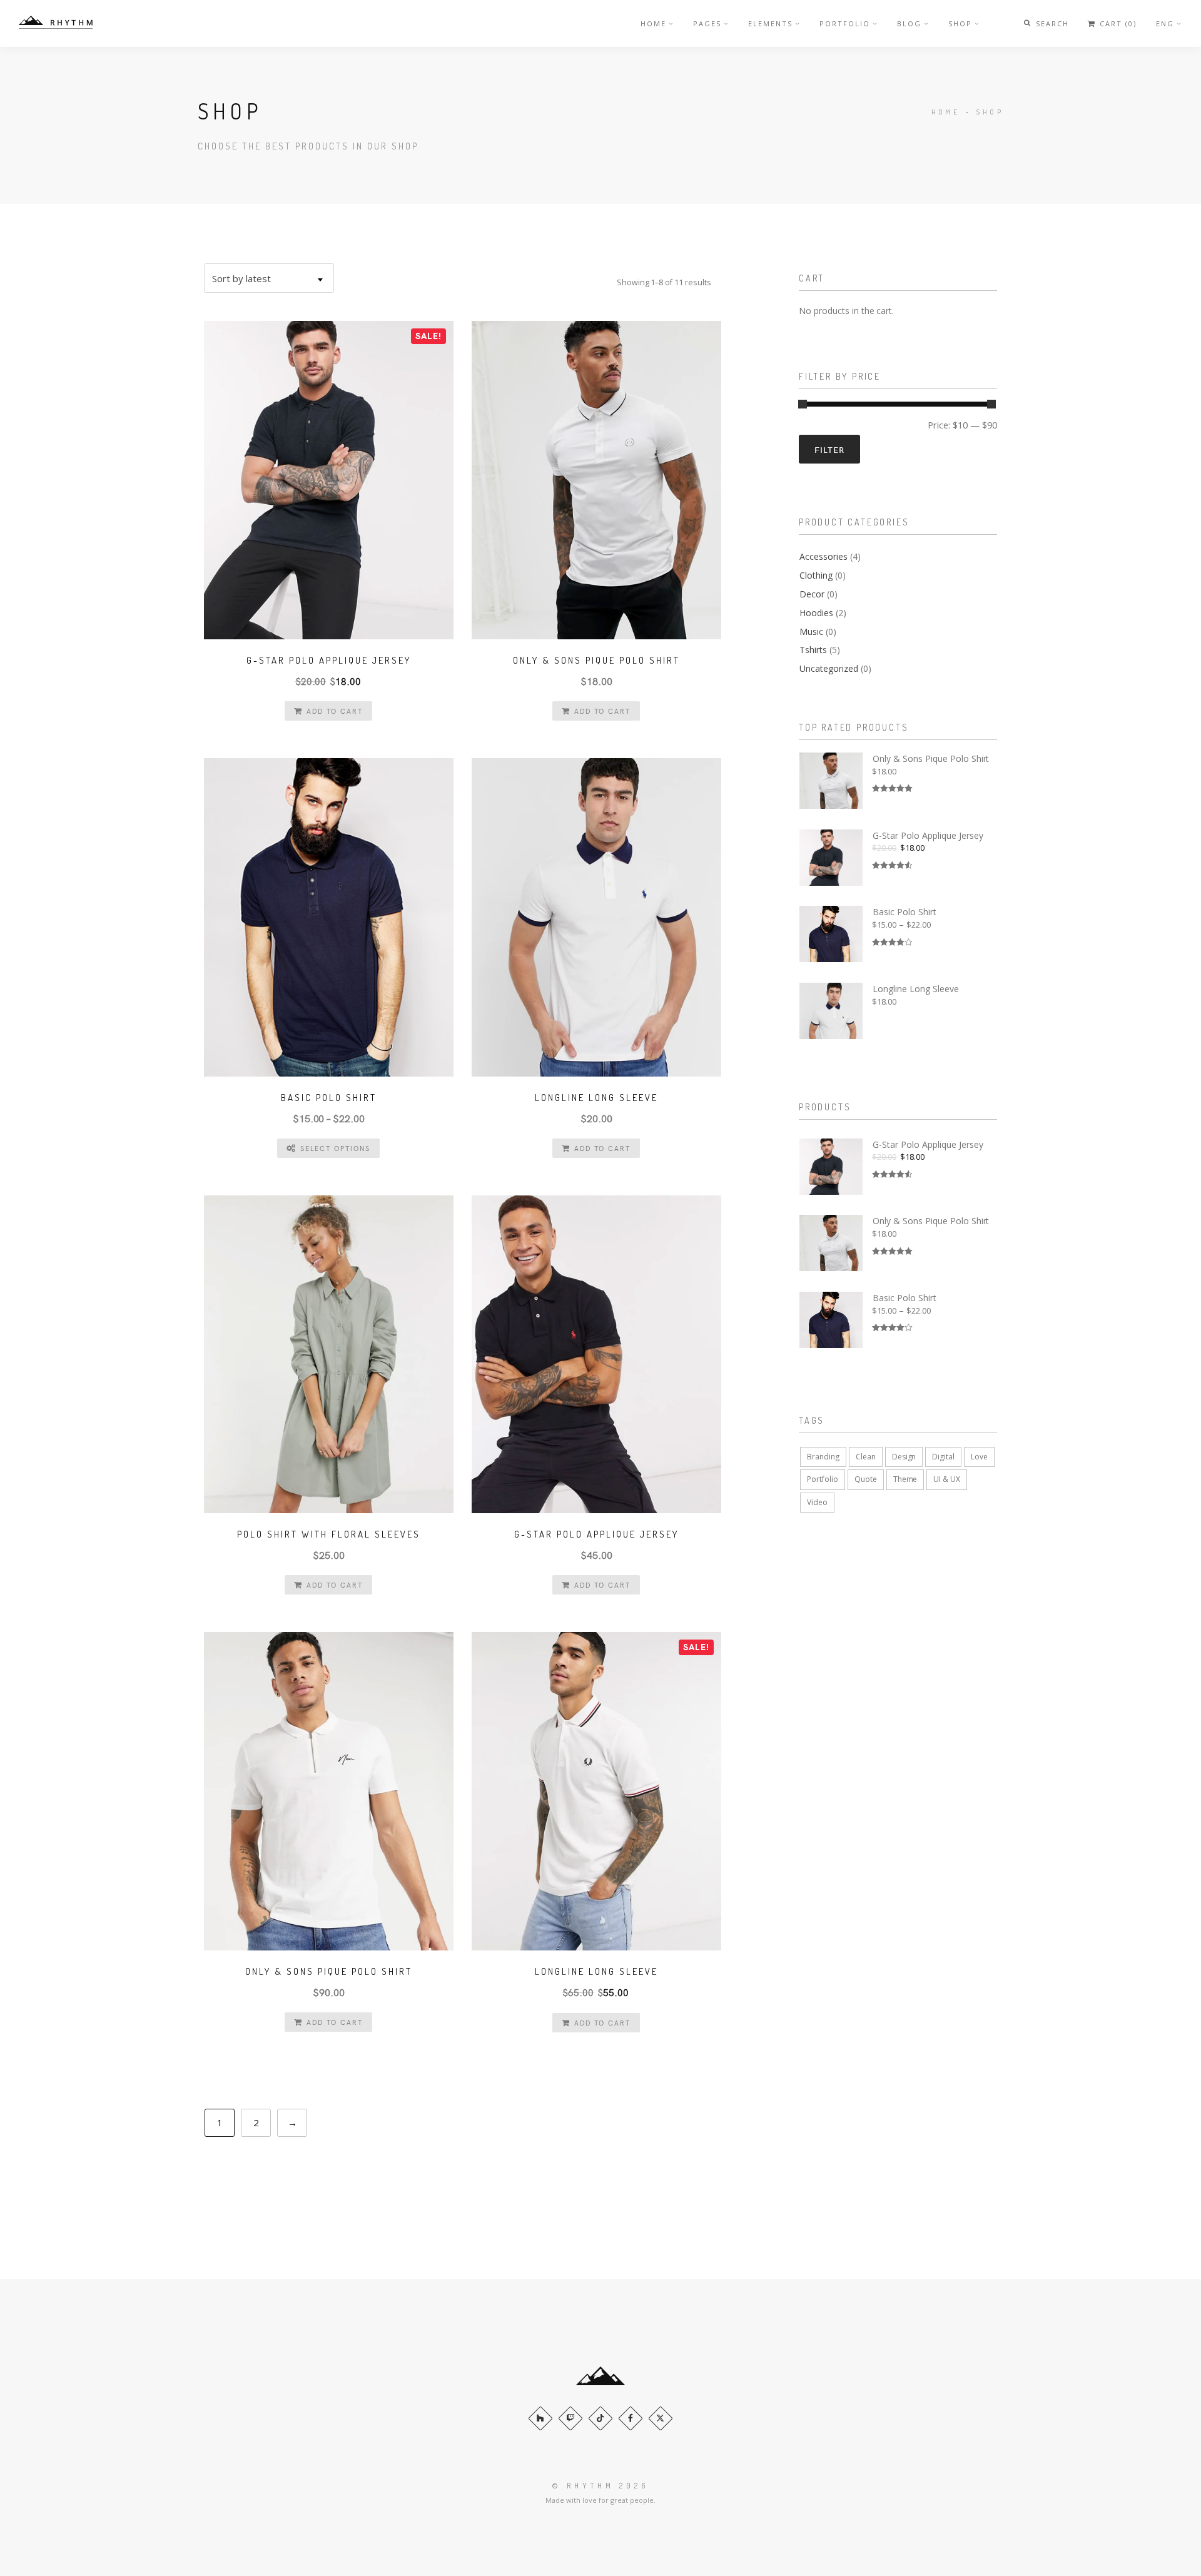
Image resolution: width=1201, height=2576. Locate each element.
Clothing (816, 575)
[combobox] (269, 278)
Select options (335, 1148)
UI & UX (947, 1479)
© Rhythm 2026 (600, 2486)
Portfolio (845, 23)
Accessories (823, 556)
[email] (631, 2418)
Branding (823, 1457)
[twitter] (661, 2418)
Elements (770, 23)
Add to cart (335, 711)
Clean (866, 1457)
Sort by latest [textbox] (241, 278)
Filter (829, 449)
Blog (909, 23)
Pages (707, 23)
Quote (866, 1479)
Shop (960, 23)
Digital (943, 1457)
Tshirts (813, 650)
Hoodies (816, 613)
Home (653, 23)
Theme (905, 1479)
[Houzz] (540, 2418)
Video (817, 1502)
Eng (1165, 23)
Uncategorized (829, 668)
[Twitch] (570, 2418)
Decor (812, 594)
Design (904, 1457)
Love (979, 1457)
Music (811, 631)
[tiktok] (600, 2418)
